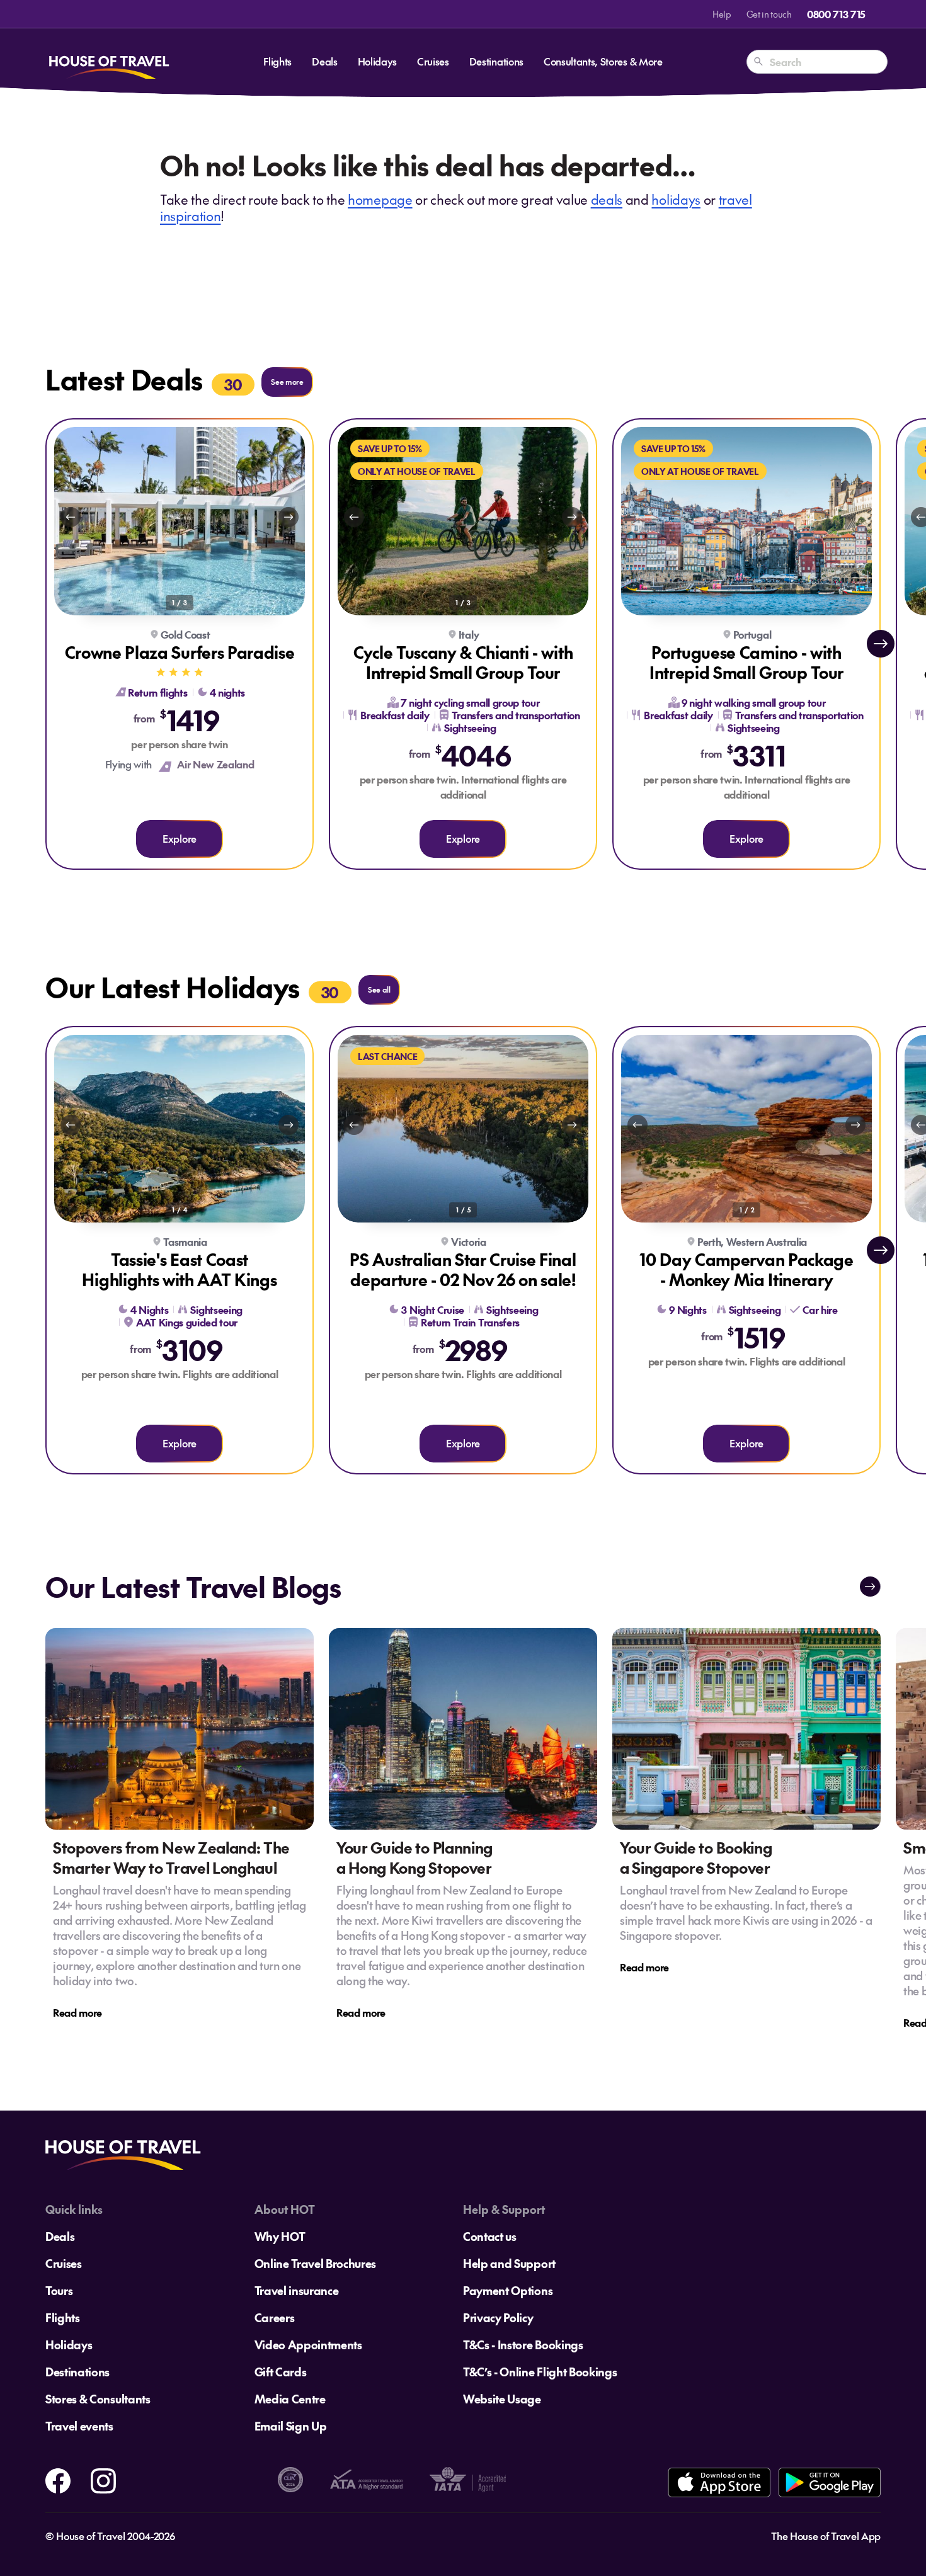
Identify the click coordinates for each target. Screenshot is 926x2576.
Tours (59, 2290)
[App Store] (719, 2482)
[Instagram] (103, 2478)
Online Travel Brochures (316, 2263)
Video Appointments (308, 2345)
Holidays (377, 61)
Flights (277, 61)
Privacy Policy (498, 2317)
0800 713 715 (836, 14)
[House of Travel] (109, 62)
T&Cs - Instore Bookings (523, 2345)
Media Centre (290, 2399)
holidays (676, 199)
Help (722, 14)
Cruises (433, 61)
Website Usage (502, 2399)
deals (607, 199)
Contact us (490, 2236)
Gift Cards (281, 2372)
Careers (275, 2317)
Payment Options (508, 2290)
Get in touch (769, 14)
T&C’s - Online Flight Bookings (540, 2372)
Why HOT (280, 2236)
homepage (380, 199)
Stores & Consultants (98, 2399)
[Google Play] (829, 2482)
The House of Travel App (826, 2536)
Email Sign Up (291, 2426)
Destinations (496, 61)
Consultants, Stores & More (603, 61)
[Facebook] (58, 2478)
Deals (324, 61)
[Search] (758, 62)
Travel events (79, 2426)
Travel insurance (297, 2290)
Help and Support (509, 2263)
